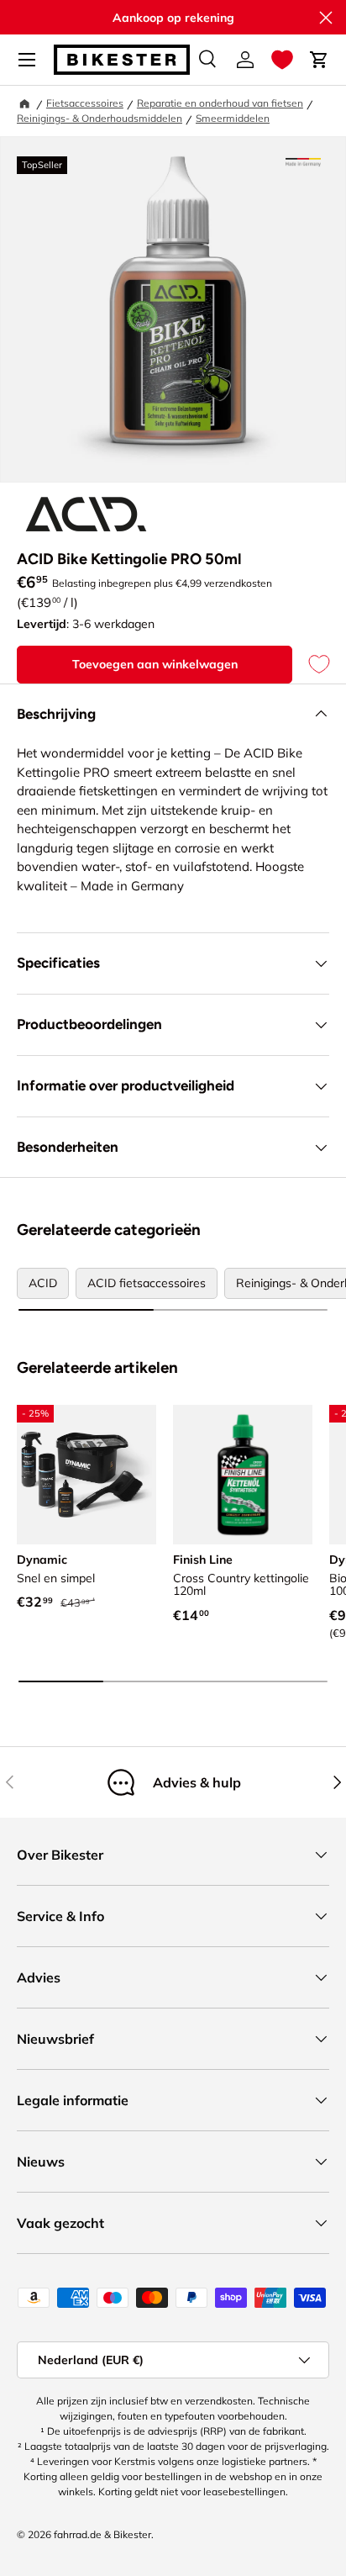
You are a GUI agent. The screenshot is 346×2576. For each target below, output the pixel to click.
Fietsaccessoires (85, 103)
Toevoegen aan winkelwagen (155, 664)
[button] (282, 60)
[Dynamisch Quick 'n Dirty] (86, 1475)
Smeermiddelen (233, 118)
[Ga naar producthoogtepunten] (303, 162)
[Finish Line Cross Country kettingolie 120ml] (243, 1475)
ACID (43, 1283)
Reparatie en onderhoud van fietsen (220, 103)
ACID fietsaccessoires (147, 1283)
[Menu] (27, 60)
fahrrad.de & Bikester (102, 2534)
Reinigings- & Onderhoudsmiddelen (100, 118)
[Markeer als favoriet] (311, 665)
